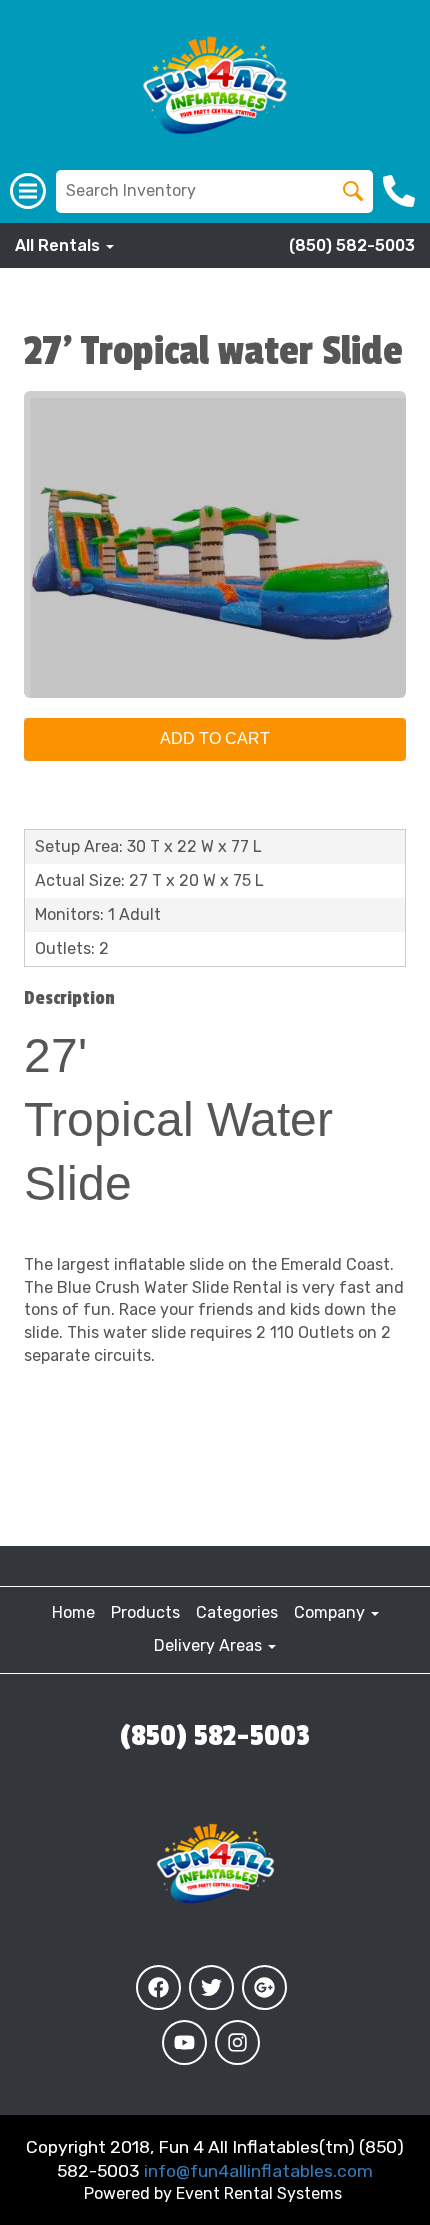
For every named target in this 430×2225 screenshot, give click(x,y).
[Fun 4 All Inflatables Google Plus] (264, 1987)
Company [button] (331, 1612)
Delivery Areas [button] (210, 1645)
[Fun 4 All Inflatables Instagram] (237, 2042)
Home (73, 1612)
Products (145, 1612)
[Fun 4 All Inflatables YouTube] (184, 2042)
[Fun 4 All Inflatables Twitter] (211, 1987)
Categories (237, 1612)
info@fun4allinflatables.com (258, 2171)
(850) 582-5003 (352, 245)
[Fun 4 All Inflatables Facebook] (158, 1987)
